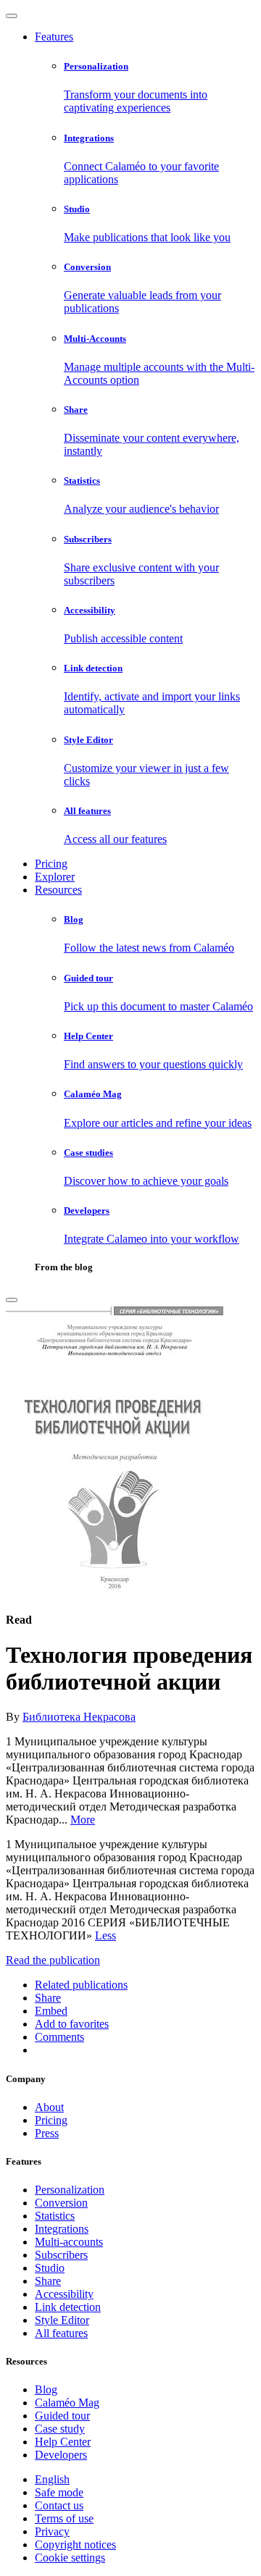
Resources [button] (58, 890)
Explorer (55, 877)
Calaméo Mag (67, 2403)
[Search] (12, 1300)
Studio (50, 2268)
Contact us (59, 2505)
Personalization (70, 2190)
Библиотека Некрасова (79, 1717)
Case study (60, 2429)
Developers (61, 2455)
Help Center (63, 2442)
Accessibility (64, 2294)
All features (61, 2333)
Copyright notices (75, 2544)
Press (47, 2133)
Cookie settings (70, 2558)
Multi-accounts (69, 2242)
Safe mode (59, 2492)
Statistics (55, 2216)
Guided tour (62, 2416)
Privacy (52, 2531)
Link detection (68, 2307)
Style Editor (62, 2320)
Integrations (62, 2229)
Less (105, 1935)
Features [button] (54, 37)
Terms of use (64, 2518)
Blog (46, 2390)
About (49, 2107)
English (52, 2479)
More (83, 1820)
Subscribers (61, 2255)
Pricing (51, 864)
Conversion (61, 2203)
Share (48, 2281)
